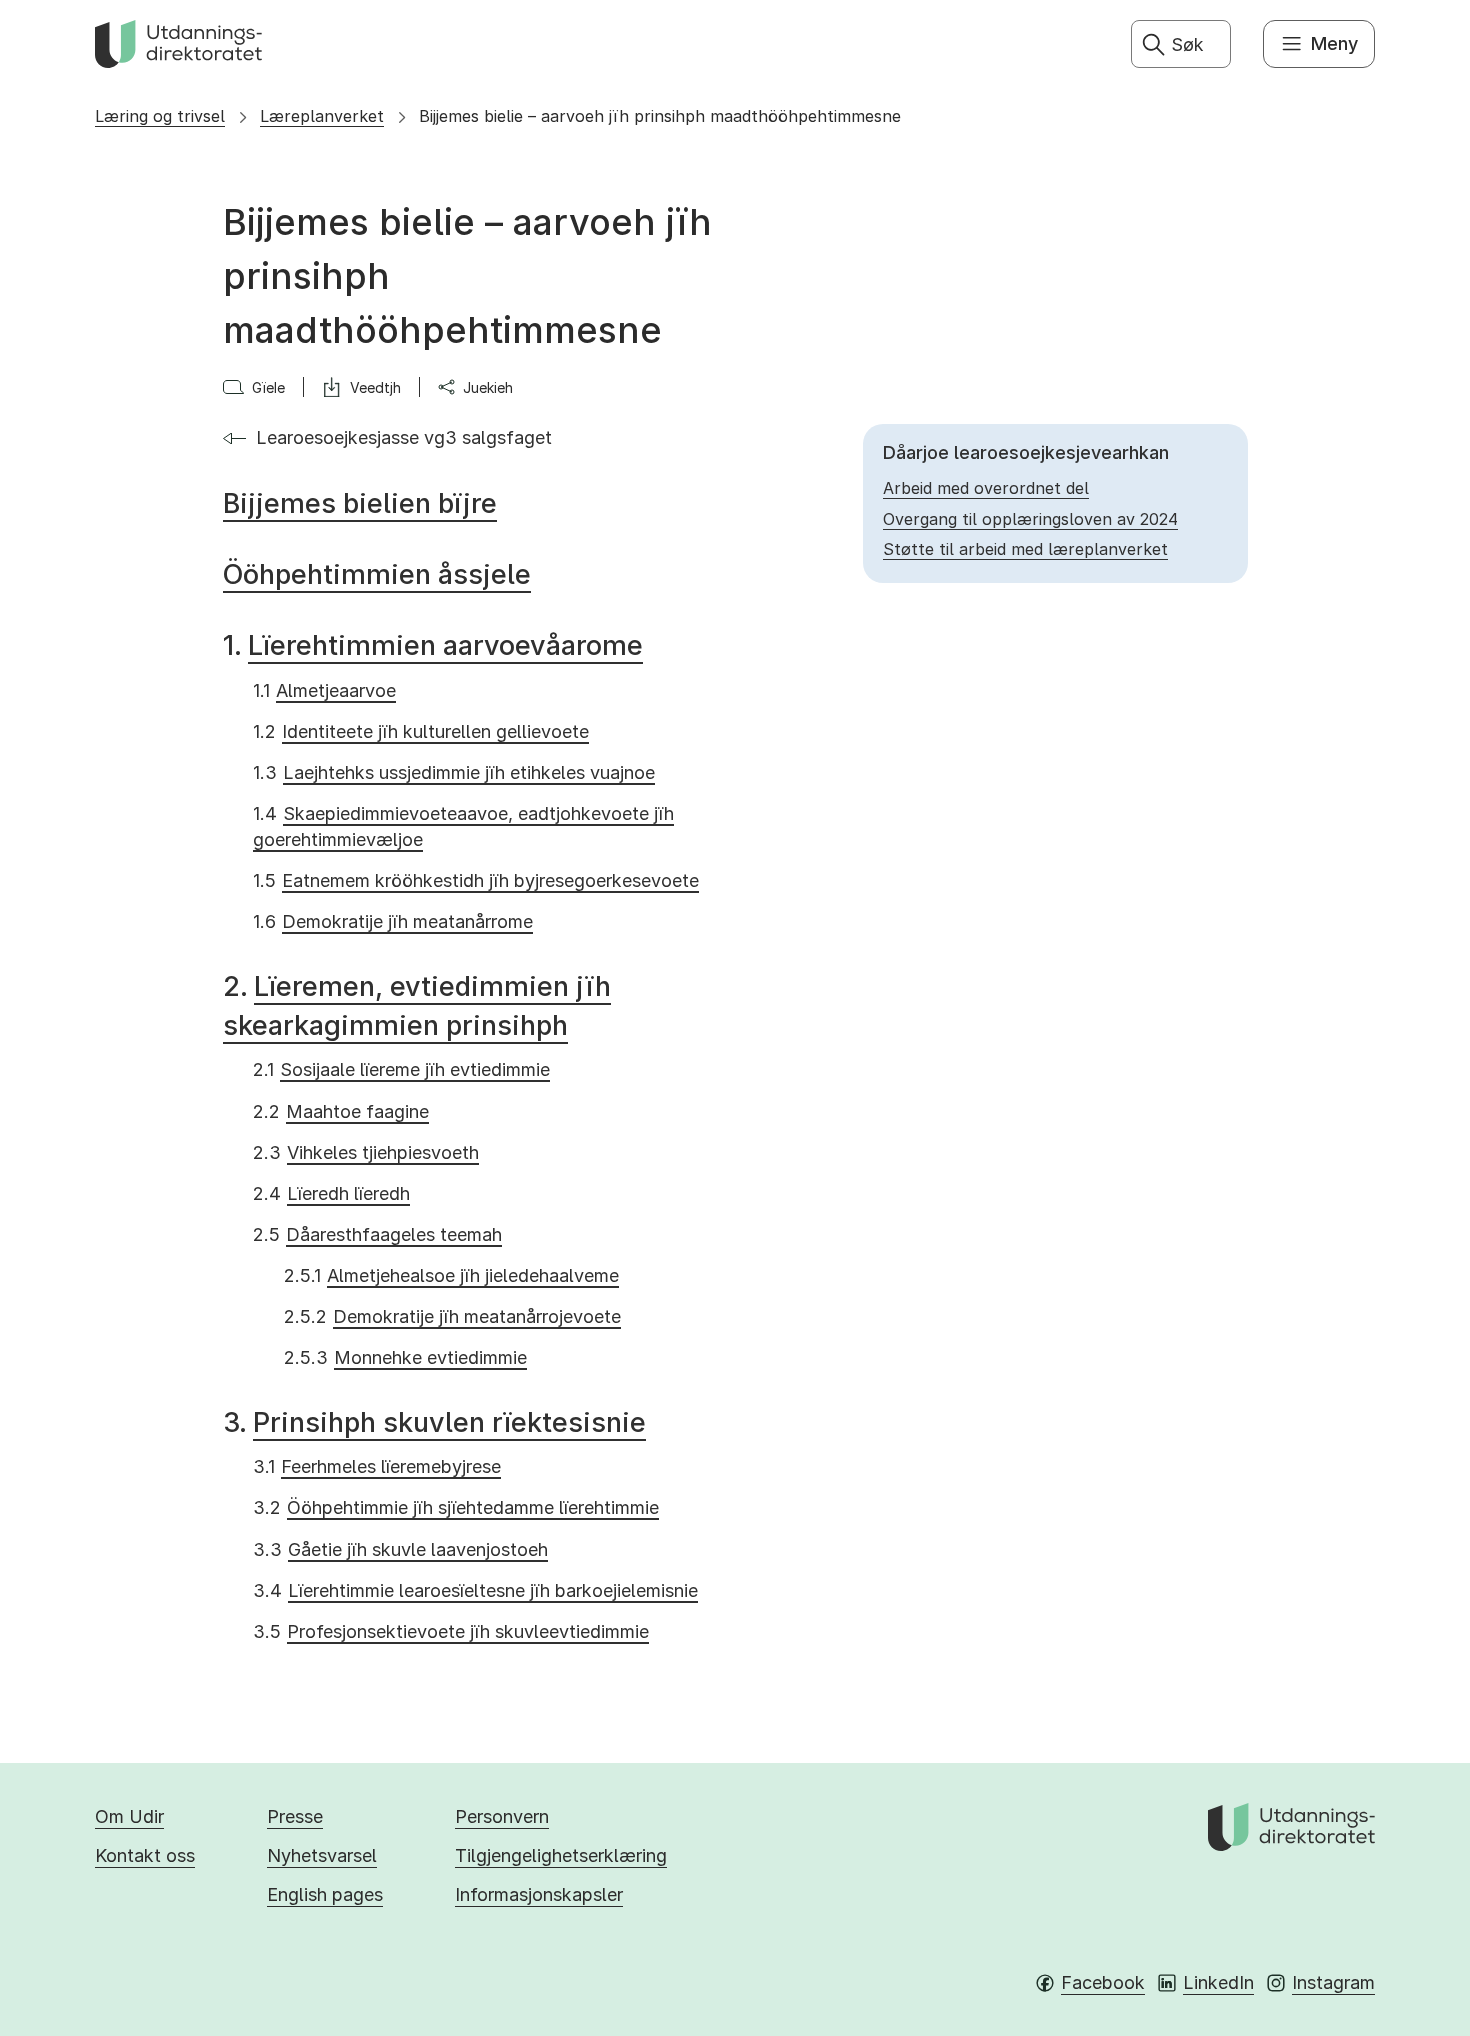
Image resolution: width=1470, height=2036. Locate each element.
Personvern (502, 1816)
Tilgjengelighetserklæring (561, 1855)
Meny (1334, 43)
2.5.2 (452, 1316)
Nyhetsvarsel (322, 1855)
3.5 (451, 1631)
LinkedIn (1218, 1982)
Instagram (1333, 1982)
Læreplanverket (322, 116)
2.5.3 (405, 1357)
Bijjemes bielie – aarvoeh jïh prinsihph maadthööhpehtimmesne (660, 116)
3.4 (475, 1590)
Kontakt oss (145, 1855)
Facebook (1103, 1982)
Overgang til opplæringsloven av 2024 (1030, 519)
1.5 (476, 880)
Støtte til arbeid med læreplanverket (1025, 549)
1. (433, 645)
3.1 (377, 1466)
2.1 (401, 1069)
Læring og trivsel (160, 116)
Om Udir (129, 1816)
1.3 (454, 772)
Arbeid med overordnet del (986, 488)
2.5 (377, 1234)
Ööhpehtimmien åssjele (377, 574)
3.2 (456, 1507)
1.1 (324, 690)
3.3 (400, 1549)
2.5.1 (451, 1275)
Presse (295, 1816)
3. (434, 1422)
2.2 (341, 1111)
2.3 (366, 1152)
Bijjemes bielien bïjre (360, 503)
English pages (325, 1894)
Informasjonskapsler (539, 1894)
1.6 (393, 921)
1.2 (421, 731)
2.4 (331, 1193)
